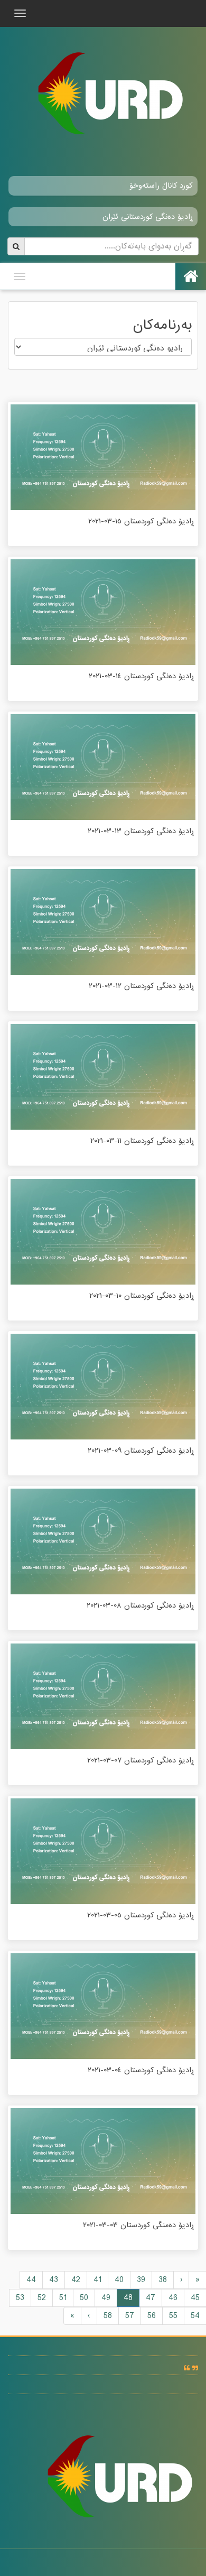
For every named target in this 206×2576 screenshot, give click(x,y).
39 (141, 2280)
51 (63, 2298)
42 (76, 2280)
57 (130, 2316)
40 (119, 2280)
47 (151, 2298)
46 (173, 2298)
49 (106, 2298)
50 (84, 2298)
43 (54, 2280)
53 (20, 2298)
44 (31, 2280)
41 (97, 2280)
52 (42, 2298)
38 (163, 2280)
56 (152, 2316)
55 (173, 2316)
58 (108, 2316)
